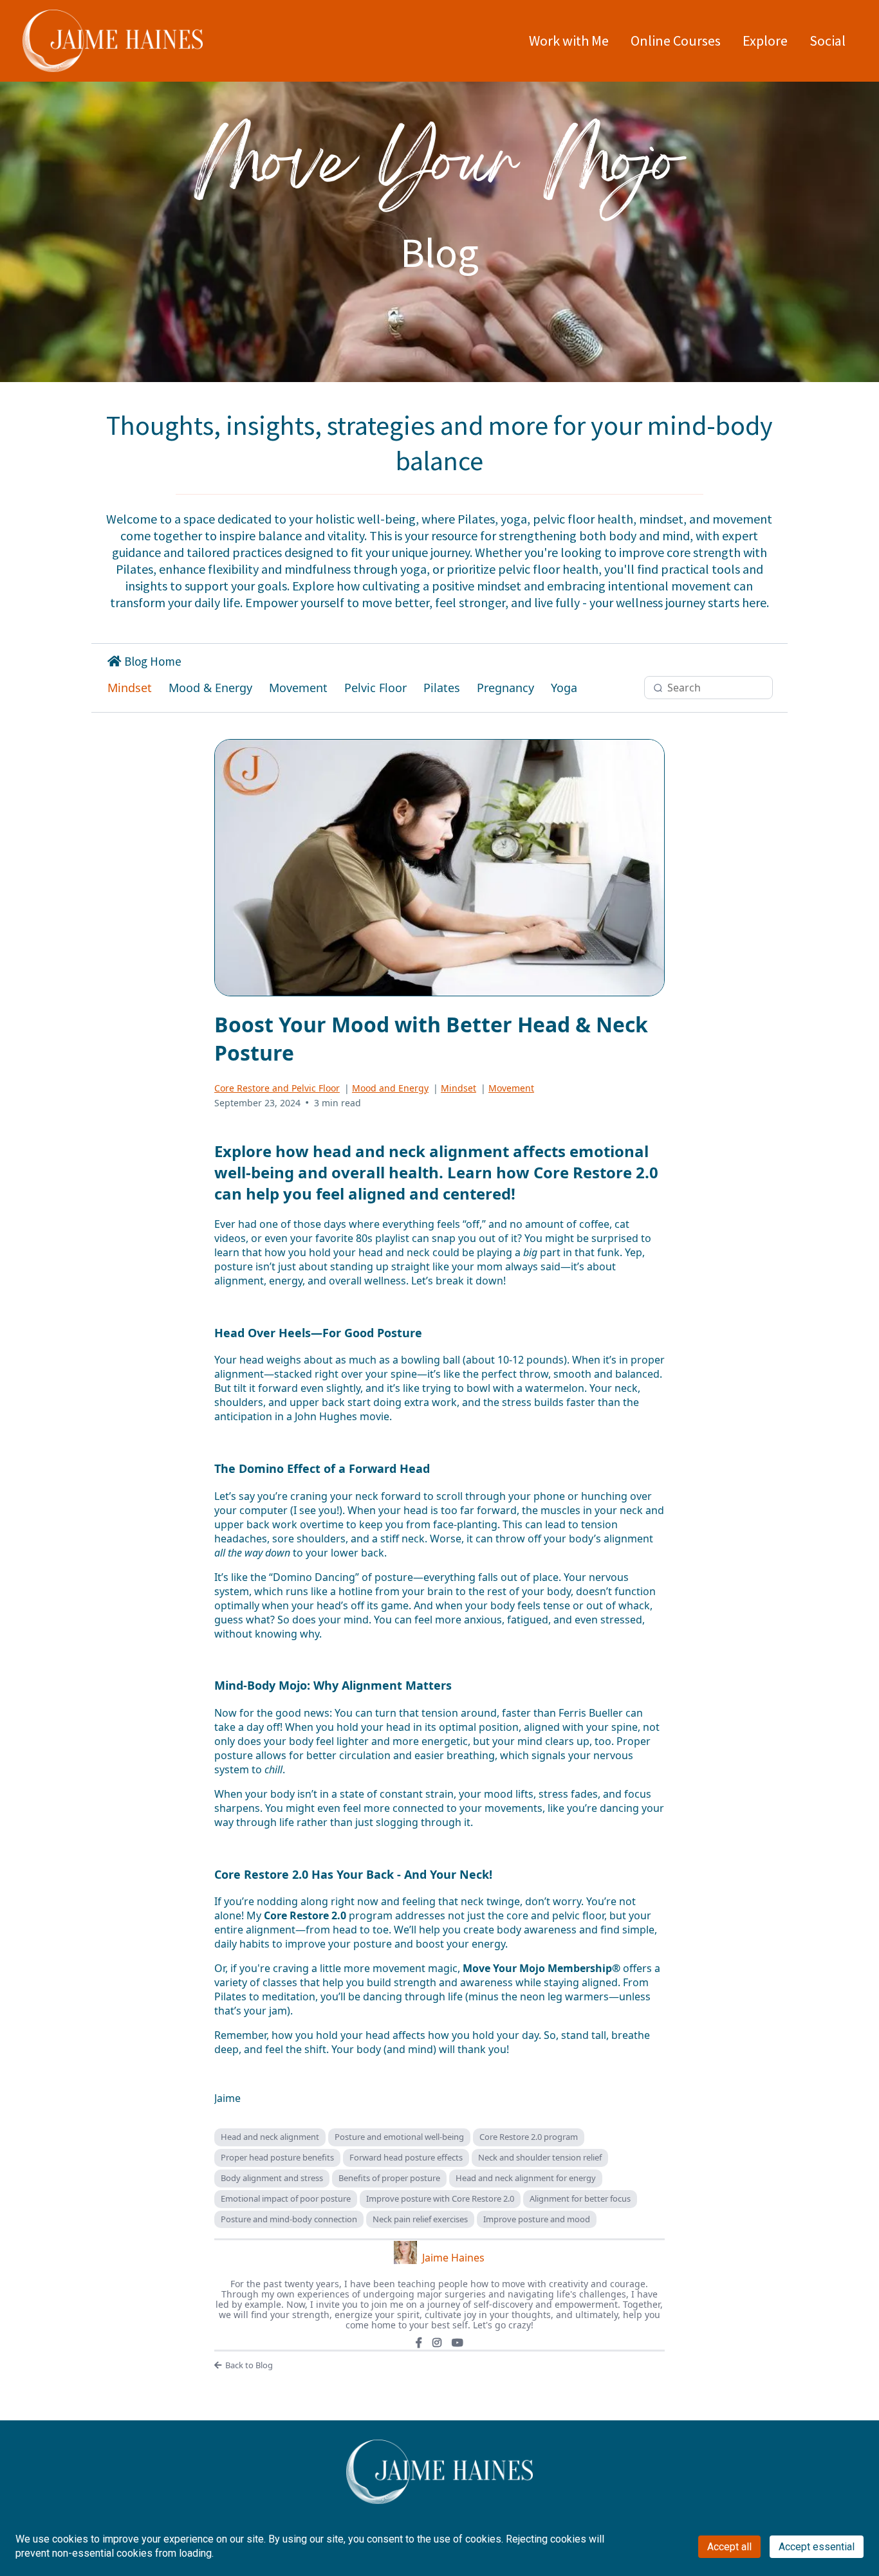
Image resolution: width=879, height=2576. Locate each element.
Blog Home (153, 661)
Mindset (130, 688)
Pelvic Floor (375, 688)
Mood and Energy (390, 1088)
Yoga (564, 688)
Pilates (442, 688)
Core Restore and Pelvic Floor (277, 1088)
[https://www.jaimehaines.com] (113, 41)
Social (828, 41)
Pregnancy (505, 688)
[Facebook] (419, 2343)
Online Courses (676, 41)
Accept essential (817, 2547)
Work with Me (569, 41)
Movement (298, 688)
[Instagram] (437, 2343)
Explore (765, 41)
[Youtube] (458, 2343)
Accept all (729, 2547)
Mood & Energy (210, 688)
